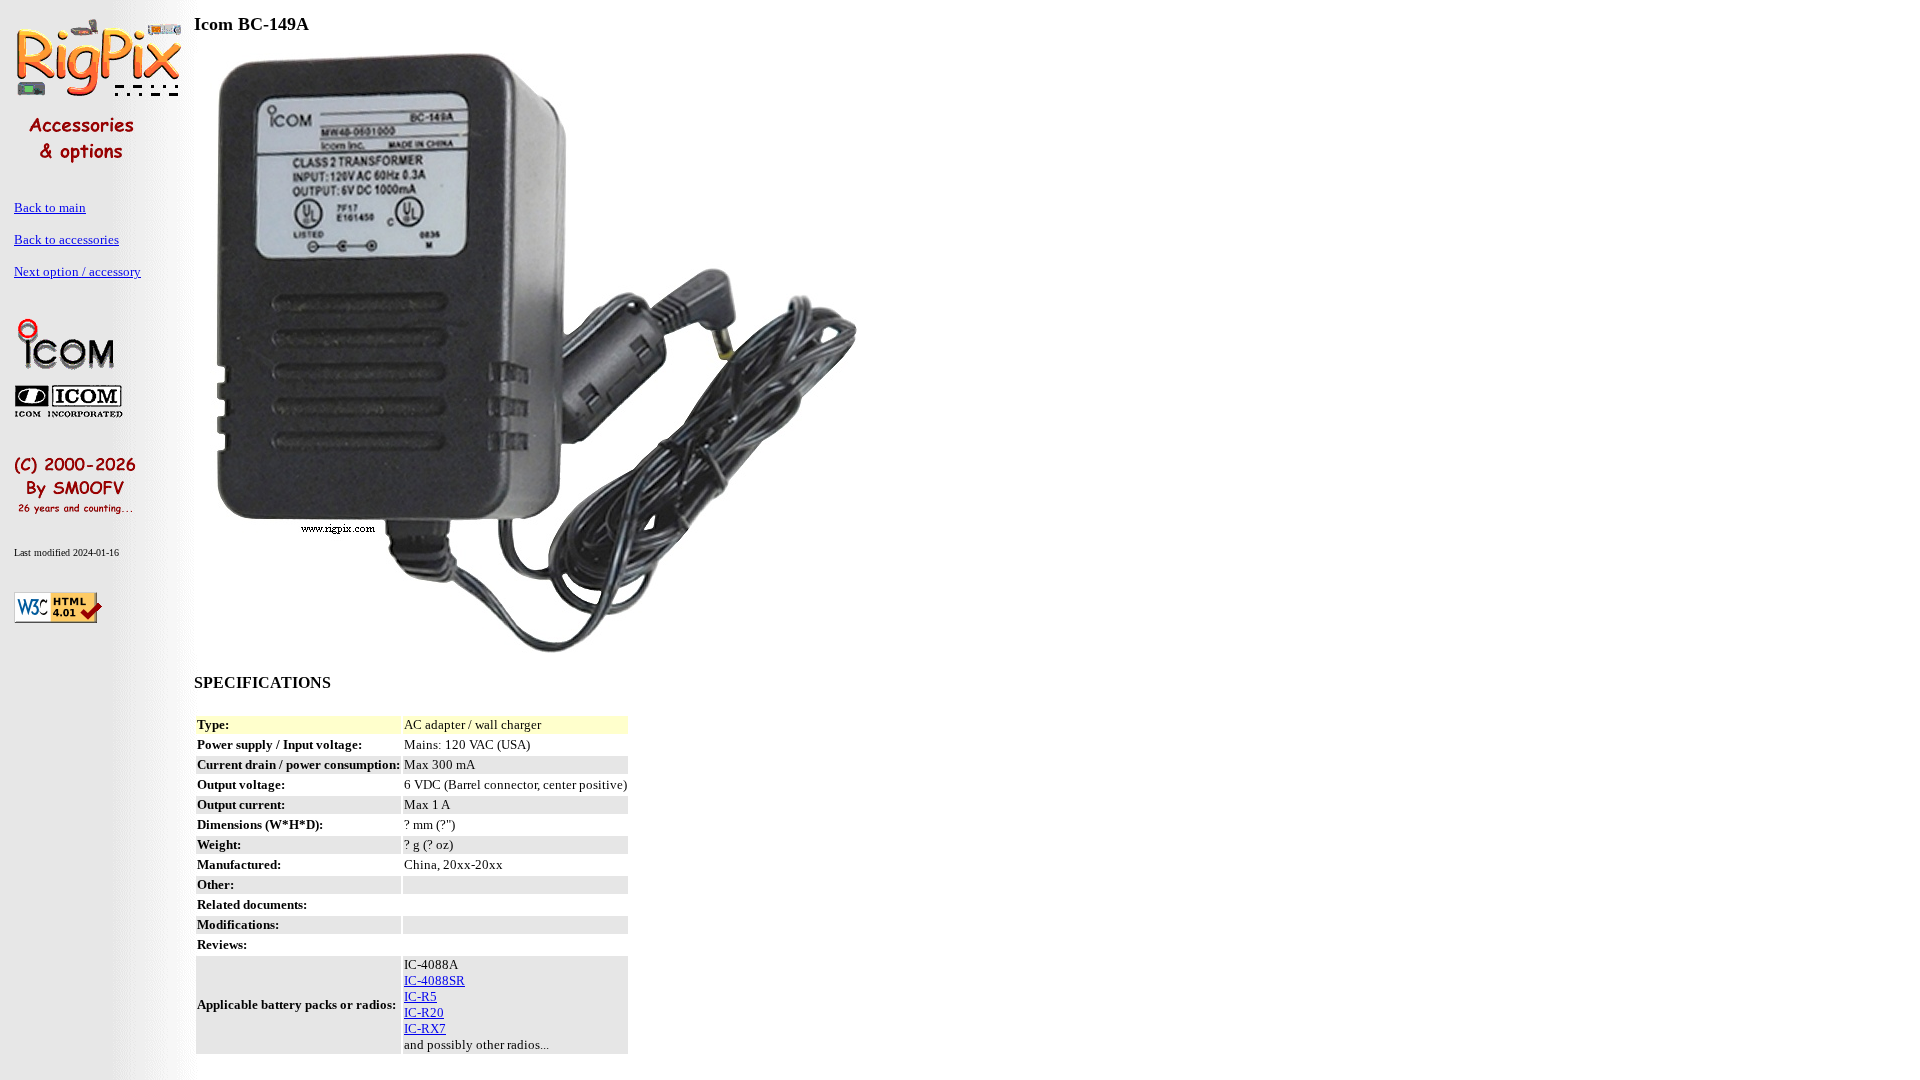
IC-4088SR (434, 980)
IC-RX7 (425, 1028)
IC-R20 (424, 1012)
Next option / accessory (77, 271)
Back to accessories (66, 239)
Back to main (50, 207)
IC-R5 (420, 996)
